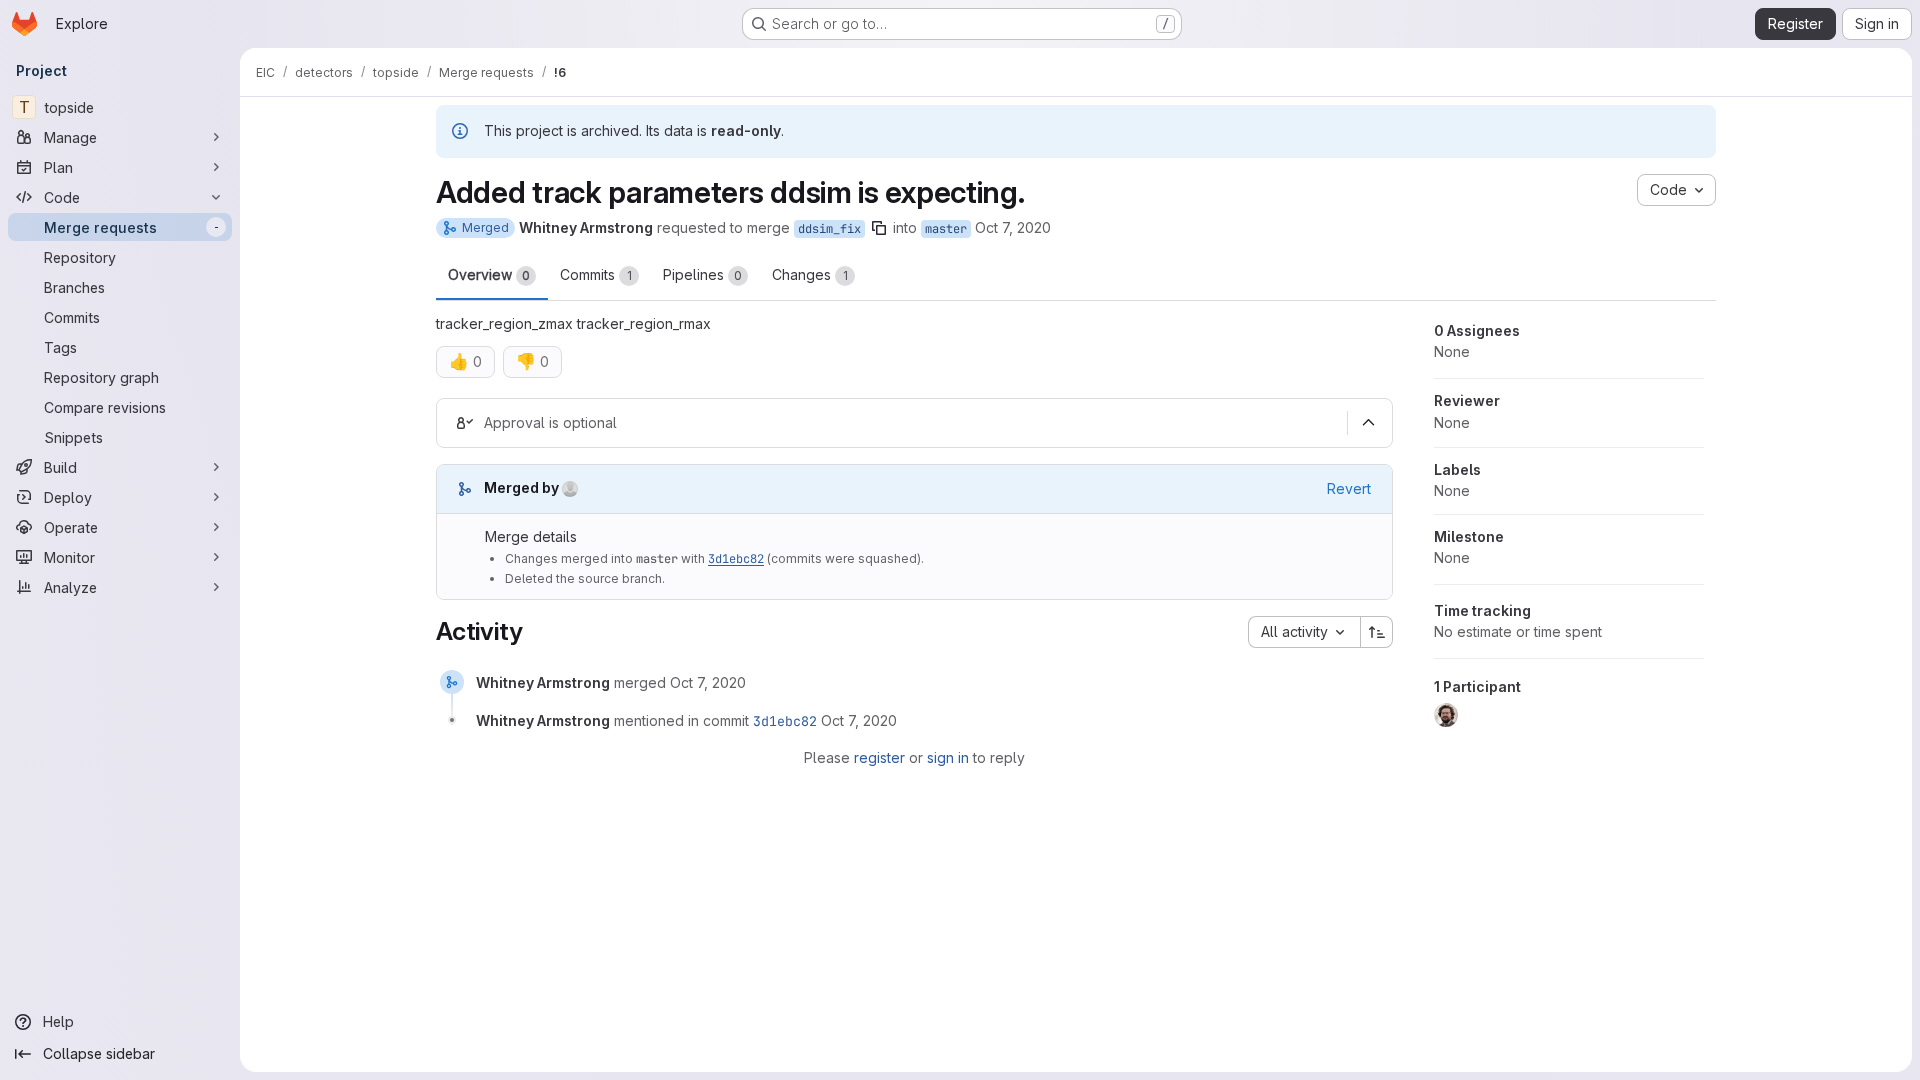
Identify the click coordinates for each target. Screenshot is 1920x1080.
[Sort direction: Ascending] (1377, 632)
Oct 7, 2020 (1013, 227)
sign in (948, 757)
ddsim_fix (829, 229)
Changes (810, 274)
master (946, 229)
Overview (489, 274)
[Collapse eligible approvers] (1368, 423)
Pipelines (702, 274)
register (879, 757)
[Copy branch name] (879, 228)
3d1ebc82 (736, 559)
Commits (596, 274)
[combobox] (1304, 632)
